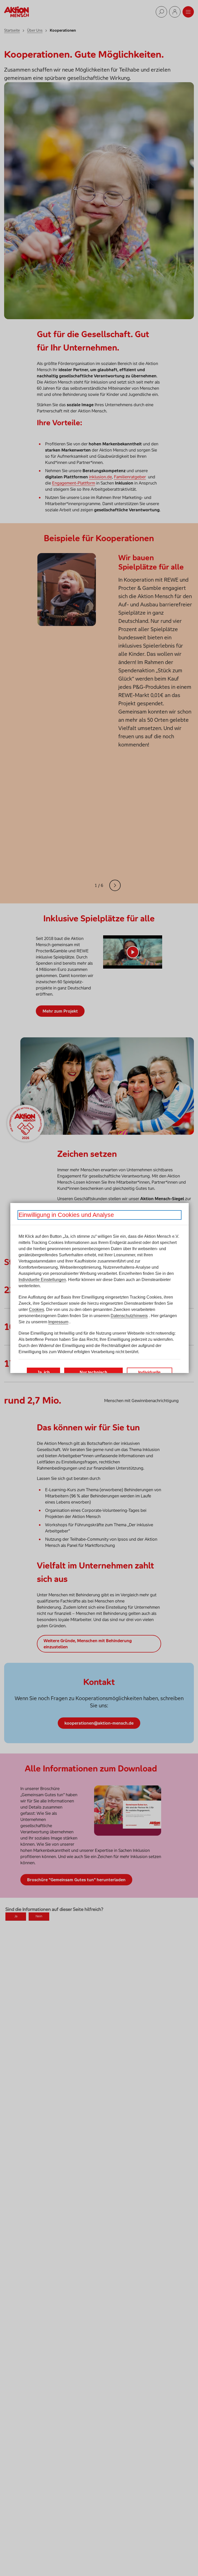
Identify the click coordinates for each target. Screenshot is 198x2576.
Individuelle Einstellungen (42, 1280)
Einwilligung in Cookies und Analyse (66, 1215)
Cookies (36, 1310)
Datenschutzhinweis (129, 1316)
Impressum (58, 1322)
